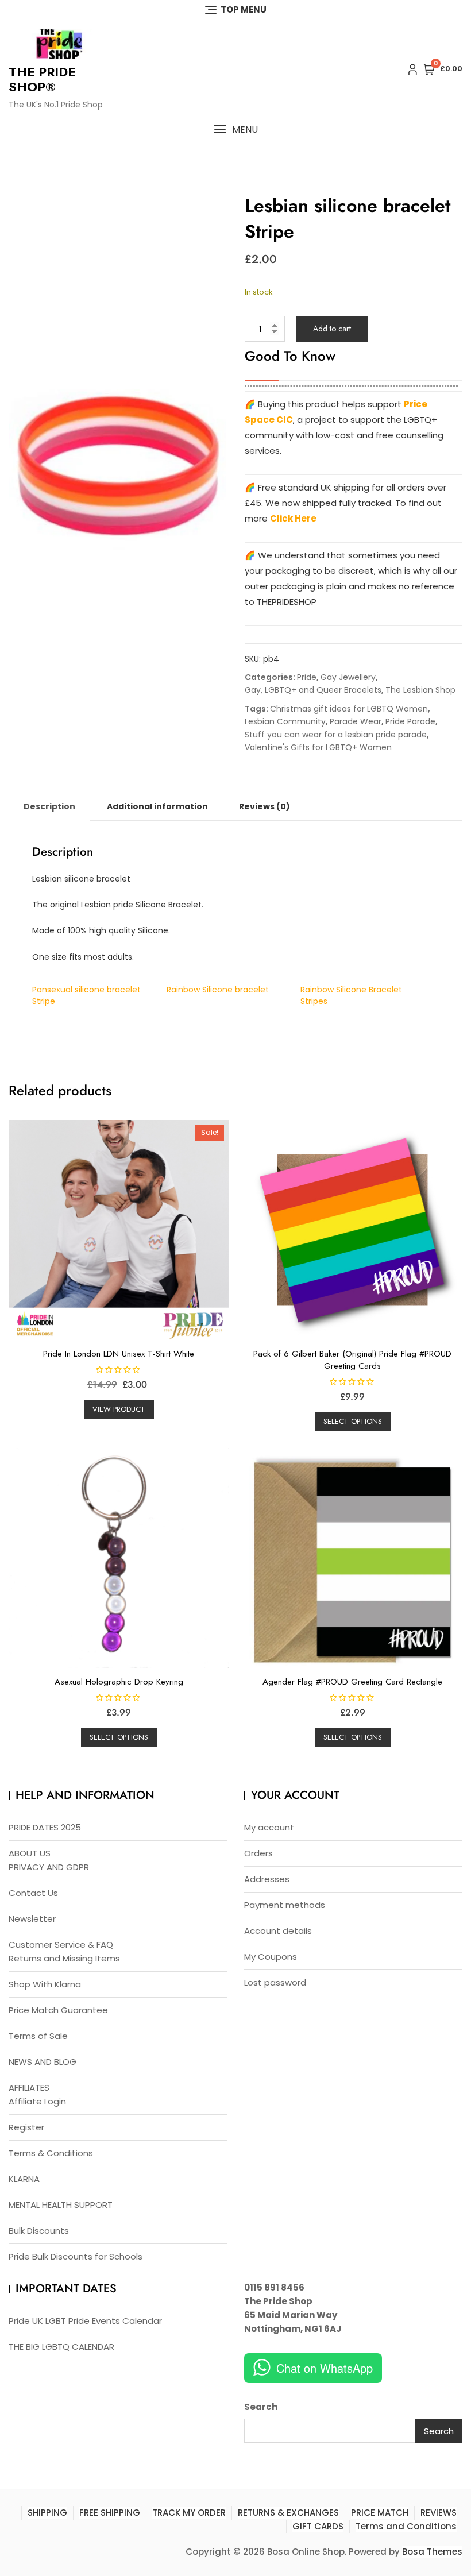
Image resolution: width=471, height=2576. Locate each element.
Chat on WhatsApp (325, 2368)
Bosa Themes (432, 2552)
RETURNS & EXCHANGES (288, 2513)
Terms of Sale (38, 2036)
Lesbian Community (285, 721)
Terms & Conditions (51, 2153)
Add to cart (332, 329)
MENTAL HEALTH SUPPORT (61, 2205)
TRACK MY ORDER (189, 2513)
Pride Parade (410, 721)
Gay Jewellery (348, 677)
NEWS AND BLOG (43, 2062)
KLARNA (24, 2179)
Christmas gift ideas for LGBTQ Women (349, 709)
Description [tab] (49, 806)
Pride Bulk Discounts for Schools (76, 2256)
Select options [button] (353, 1421)
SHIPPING (47, 2513)
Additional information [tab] (157, 806)
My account (269, 1827)
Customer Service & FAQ (61, 1944)
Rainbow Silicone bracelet (218, 990)
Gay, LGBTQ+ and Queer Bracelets (313, 690)
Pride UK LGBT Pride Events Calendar (85, 2321)
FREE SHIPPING (110, 2513)
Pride (307, 677)
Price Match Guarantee (58, 2010)
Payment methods (285, 1905)
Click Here (293, 518)
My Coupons (271, 1957)
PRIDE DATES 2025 (45, 1827)
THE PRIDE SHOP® (42, 79)
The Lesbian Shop (420, 690)
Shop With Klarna (45, 1984)
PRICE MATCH (380, 2513)
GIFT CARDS (318, 2526)
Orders (258, 1853)
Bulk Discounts (39, 2231)
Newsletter (32, 1919)
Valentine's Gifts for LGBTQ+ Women (318, 747)
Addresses (267, 1879)
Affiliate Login (37, 2101)
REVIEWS (439, 2513)
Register (26, 2127)
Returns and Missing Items (64, 1958)
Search (261, 2407)
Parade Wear (356, 721)
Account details (278, 1931)
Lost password (275, 1982)
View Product (119, 1409)
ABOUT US (30, 1853)
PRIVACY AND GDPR (49, 1867)
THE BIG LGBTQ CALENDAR (61, 2347)
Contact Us (33, 1893)
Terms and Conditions (406, 2526)
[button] (235, 130)
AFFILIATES (29, 2088)
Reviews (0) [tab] (265, 806)
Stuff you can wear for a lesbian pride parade (336, 735)
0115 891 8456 (274, 2287)
